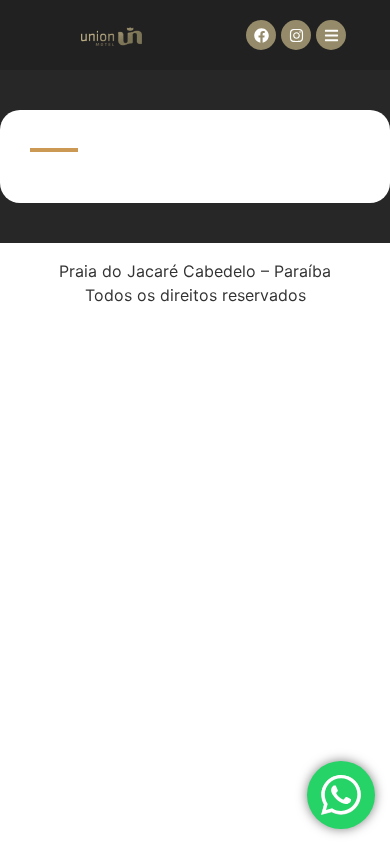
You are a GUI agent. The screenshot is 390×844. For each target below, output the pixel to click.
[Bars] (331, 35)
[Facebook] (261, 35)
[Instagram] (296, 35)
